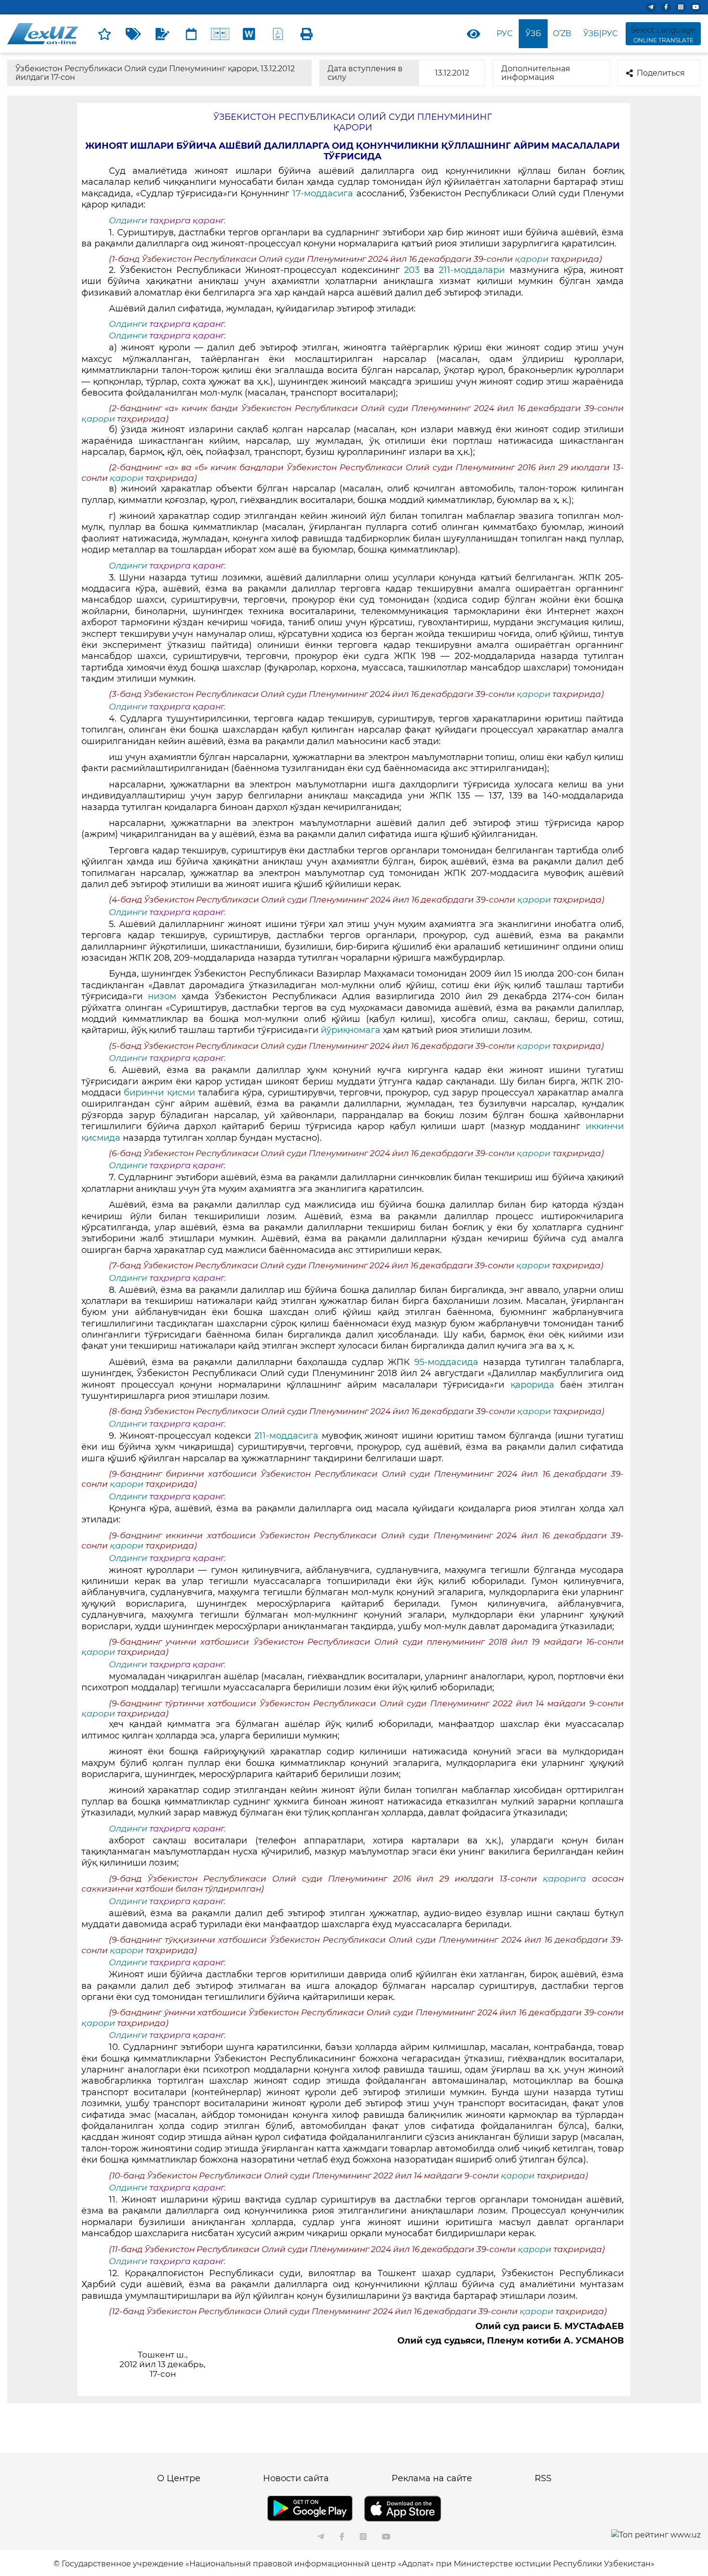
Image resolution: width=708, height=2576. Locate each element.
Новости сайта (296, 2478)
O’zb (562, 33)
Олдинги (128, 220)
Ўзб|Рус (600, 33)
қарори (533, 259)
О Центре (179, 2478)
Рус (505, 33)
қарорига (567, 1879)
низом (162, 996)
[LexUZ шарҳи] (162, 34)
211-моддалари (474, 270)
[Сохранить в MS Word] (249, 34)
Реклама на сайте (432, 2478)
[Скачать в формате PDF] (278, 34)
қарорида (532, 1385)
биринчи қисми (161, 1093)
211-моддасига (286, 1436)
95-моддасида (448, 1362)
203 (414, 270)
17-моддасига (324, 193)
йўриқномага (351, 1030)
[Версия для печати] (307, 34)
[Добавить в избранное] (105, 34)
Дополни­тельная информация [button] (536, 73)
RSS (543, 2478)
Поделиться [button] (661, 73)
